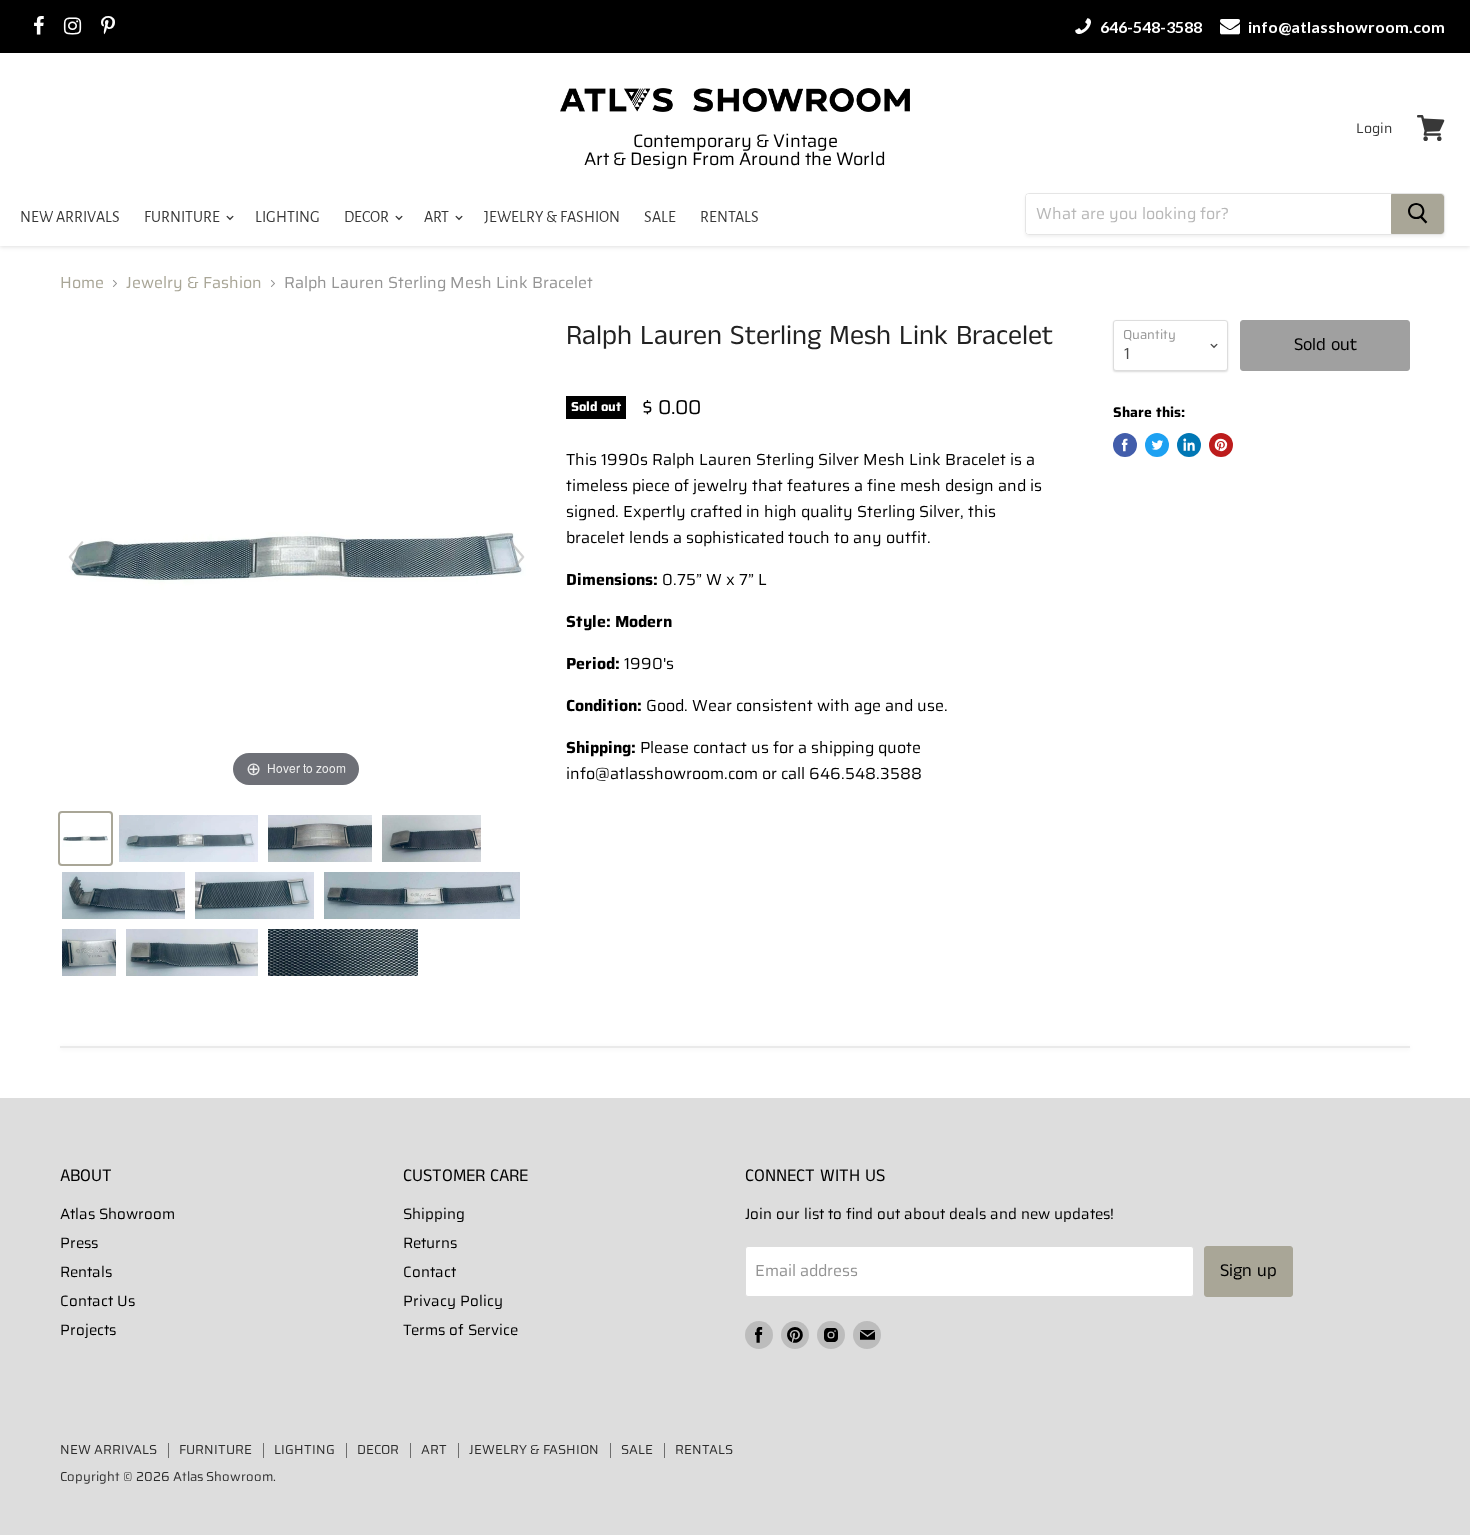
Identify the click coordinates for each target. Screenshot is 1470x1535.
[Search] (1417, 214)
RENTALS (729, 217)
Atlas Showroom (117, 1214)
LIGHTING (287, 217)
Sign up (1248, 1271)
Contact (429, 1272)
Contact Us (97, 1301)
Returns (430, 1243)
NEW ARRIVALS (70, 217)
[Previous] (76, 557)
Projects (88, 1330)
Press (79, 1243)
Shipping (434, 1214)
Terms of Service (460, 1330)
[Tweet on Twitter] (1157, 445)
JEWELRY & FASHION (552, 217)
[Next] (517, 557)
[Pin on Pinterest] (1221, 445)
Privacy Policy (453, 1301)
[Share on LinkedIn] (1189, 445)
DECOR (368, 217)
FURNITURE (183, 217)
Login (1374, 128)
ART (438, 217)
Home (82, 283)
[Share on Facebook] (1125, 445)
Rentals (86, 1272)
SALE (660, 217)
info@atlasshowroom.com (1345, 26)
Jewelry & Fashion (194, 283)
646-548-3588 (1149, 26)
